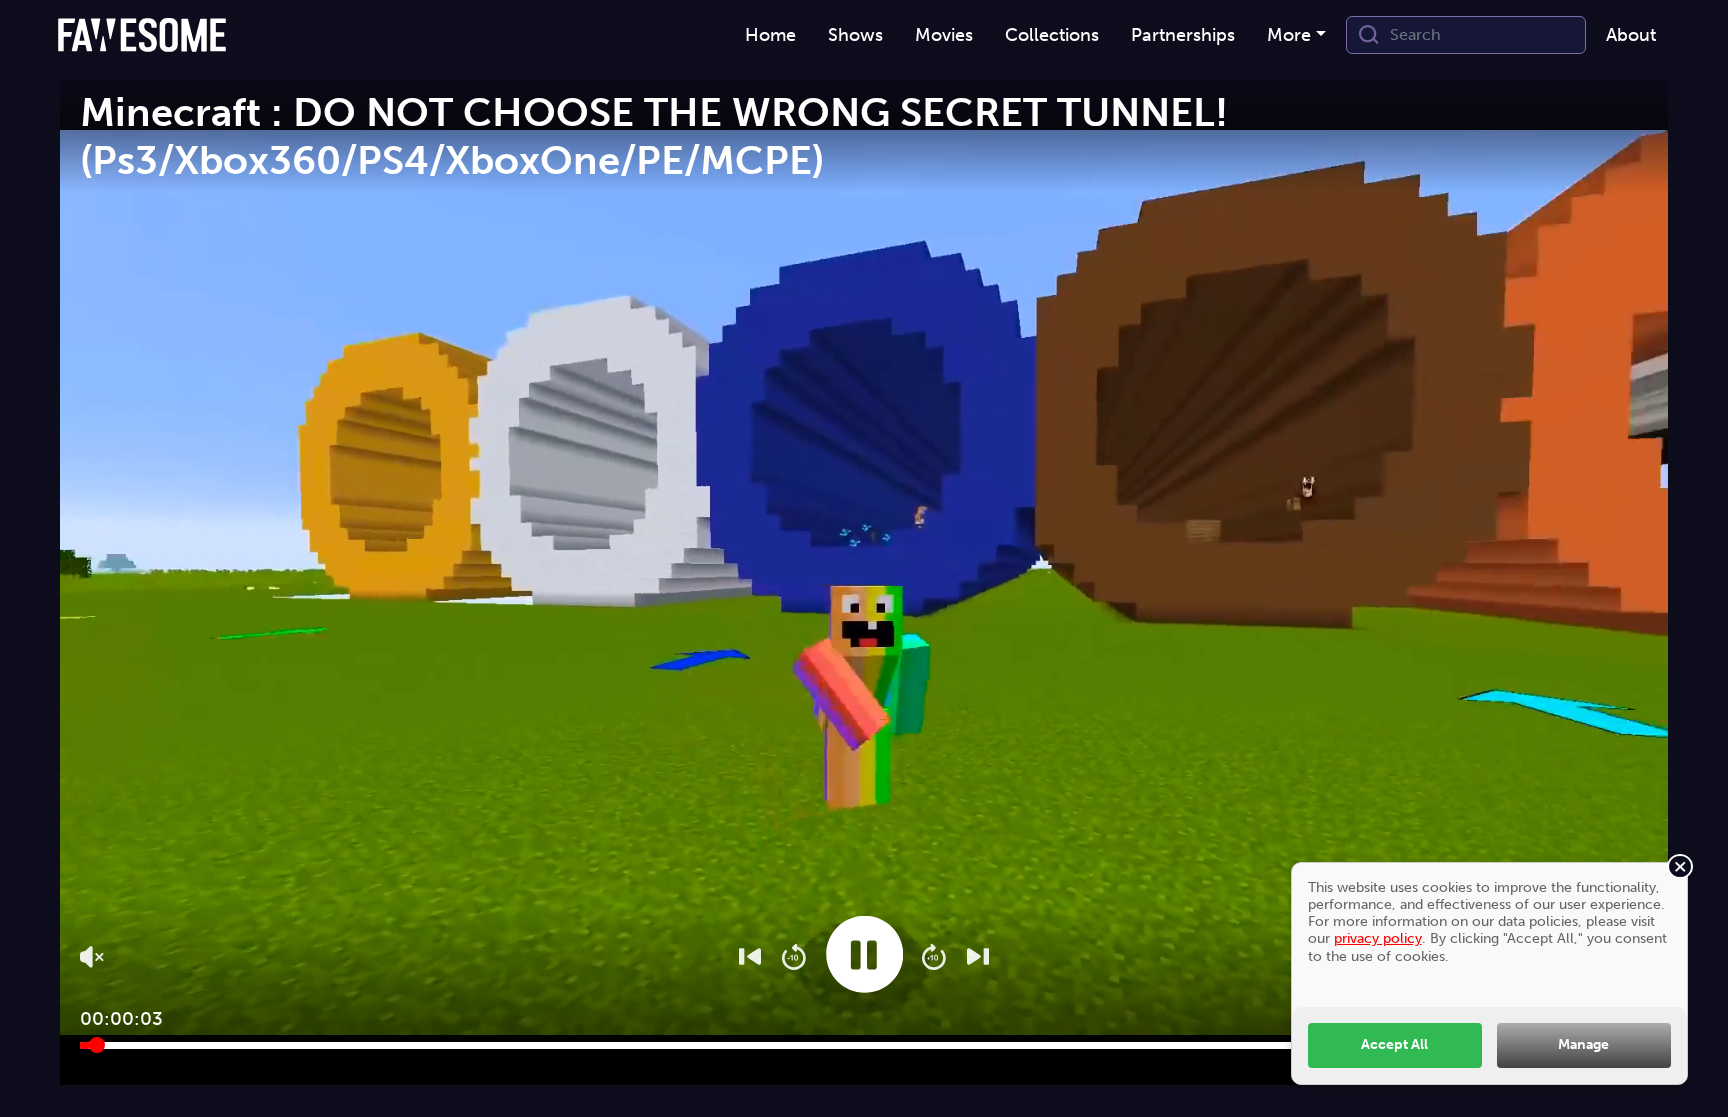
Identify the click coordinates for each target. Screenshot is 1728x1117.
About (1631, 35)
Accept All (1394, 1044)
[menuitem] (770, 35)
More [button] (1289, 35)
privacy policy (1378, 938)
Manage (1583, 1044)
